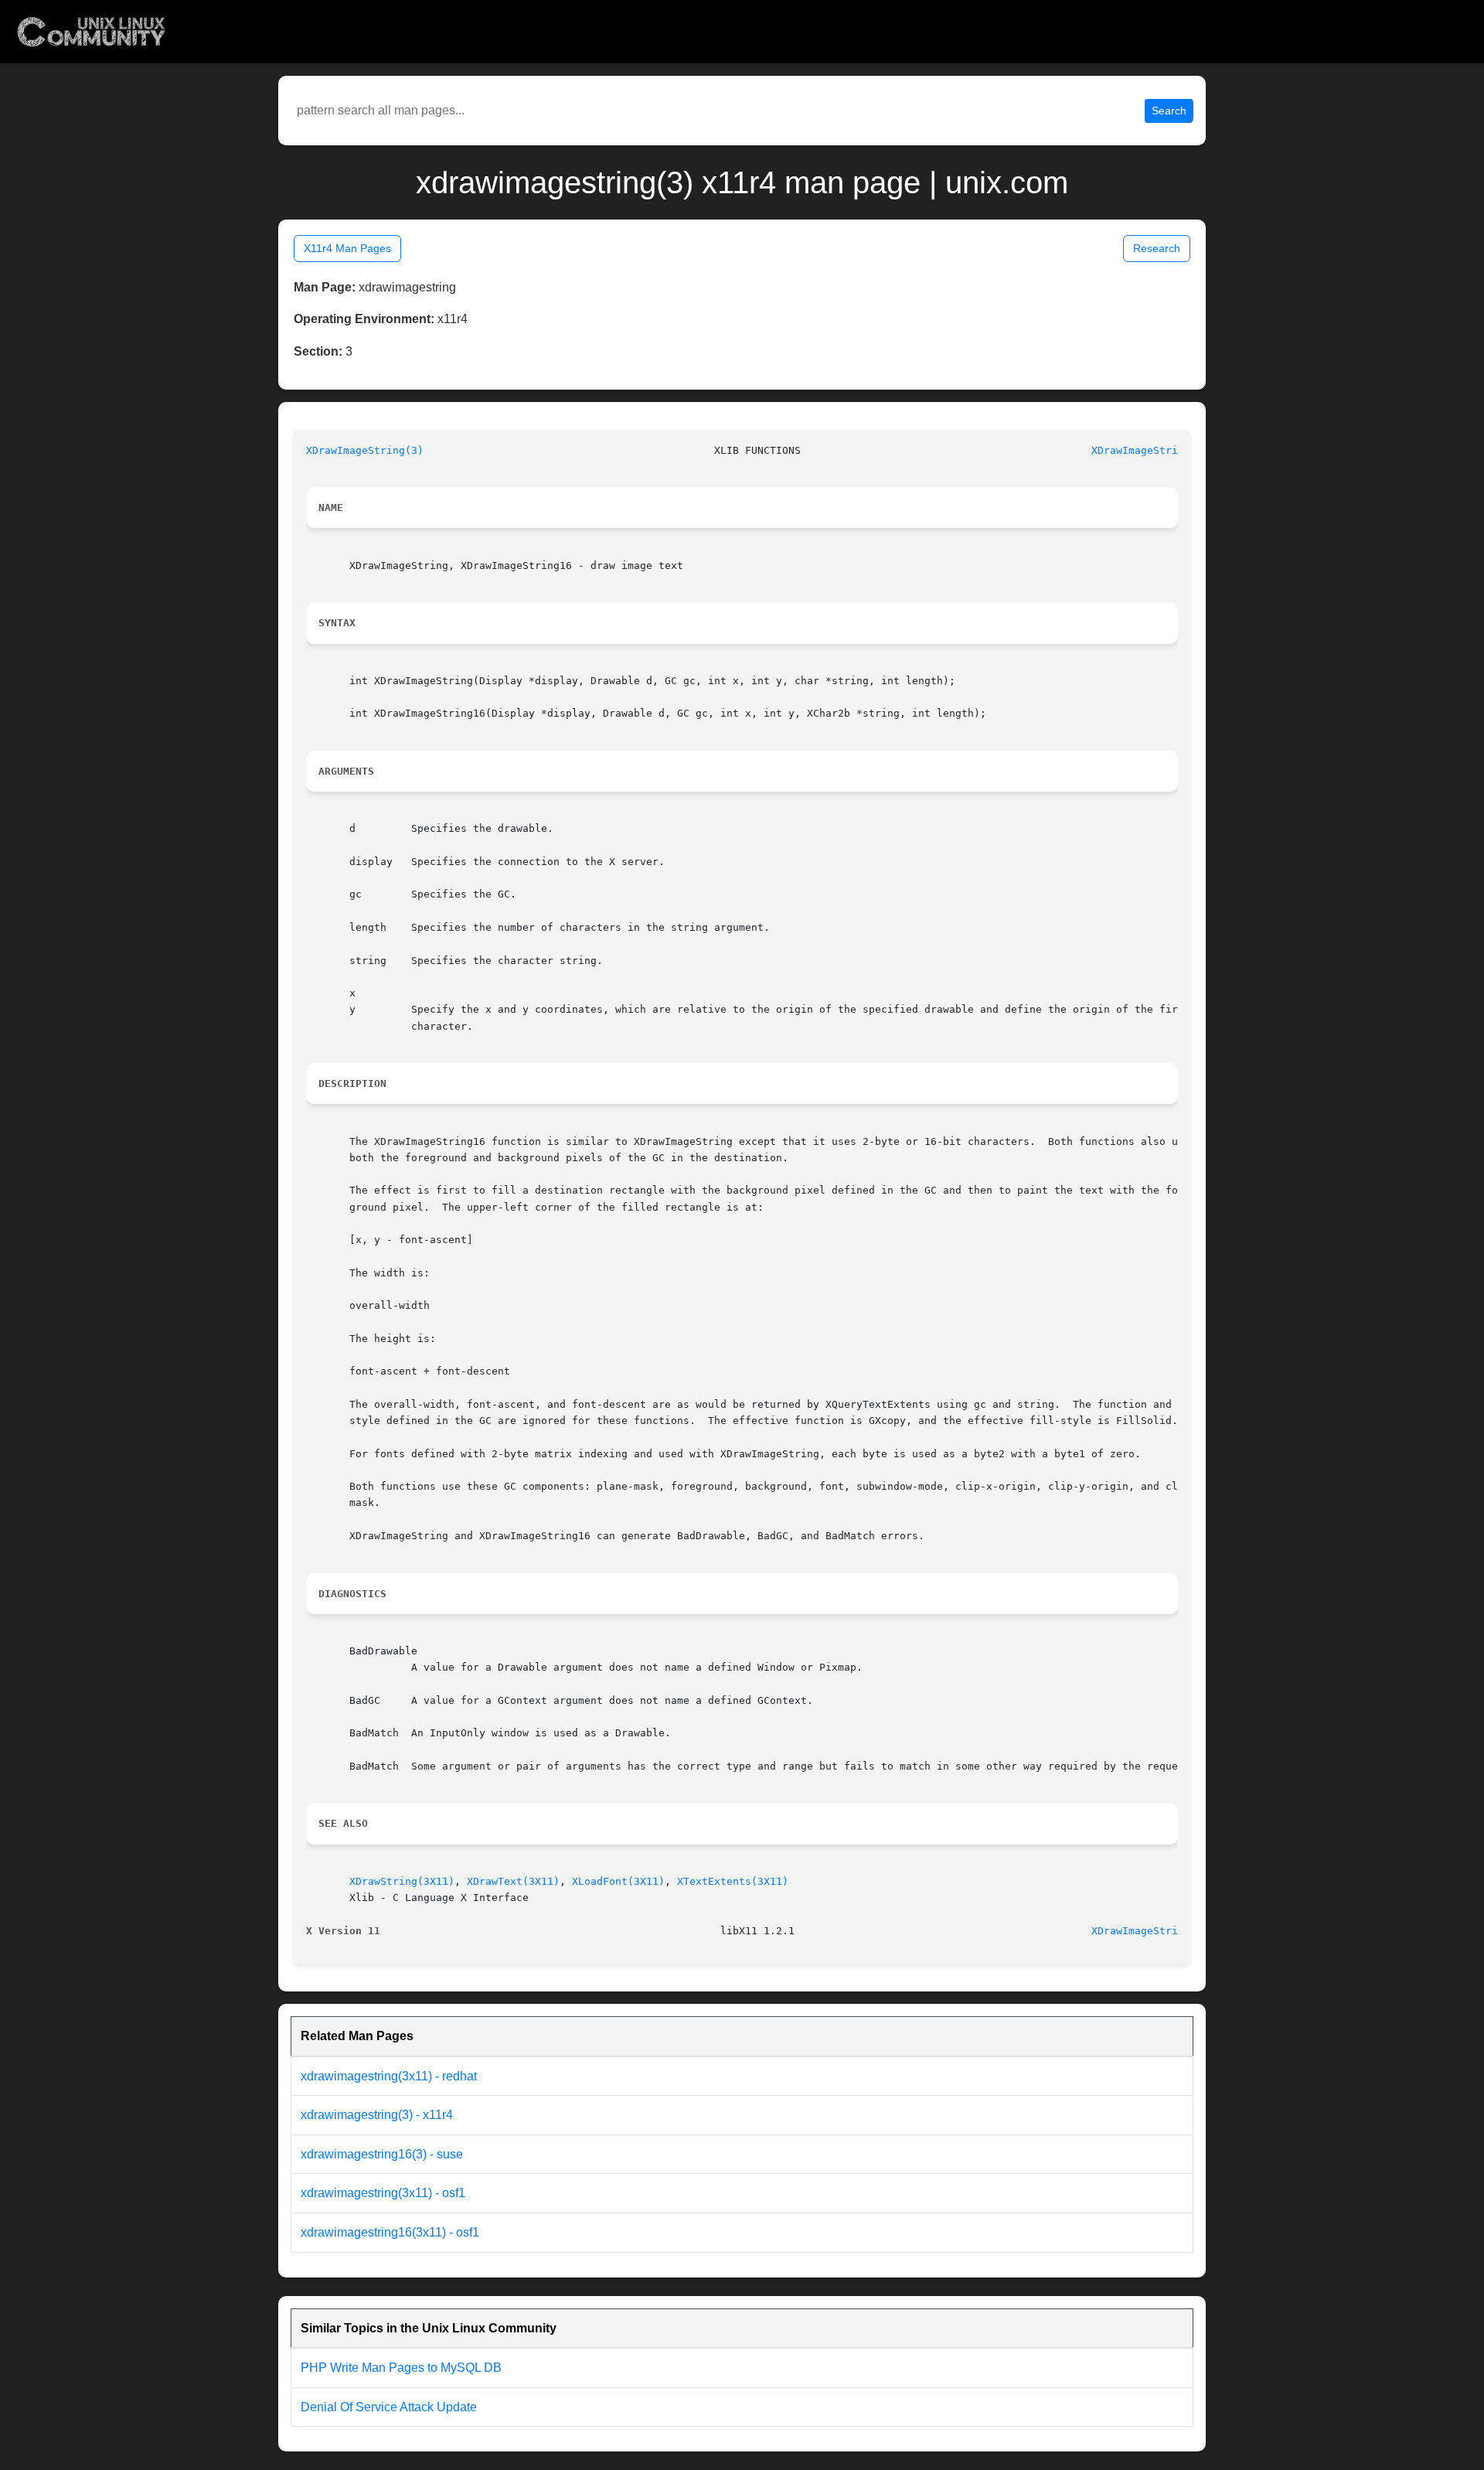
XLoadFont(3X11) (618, 1881)
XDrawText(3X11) (513, 1881)
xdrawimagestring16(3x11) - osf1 (390, 2232)
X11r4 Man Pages (347, 248)
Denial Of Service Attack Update (389, 2407)
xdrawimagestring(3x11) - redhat (389, 2076)
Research (1157, 248)
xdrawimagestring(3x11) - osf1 (383, 2193)
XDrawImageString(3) (365, 450)
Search (1169, 111)
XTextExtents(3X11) (733, 1881)
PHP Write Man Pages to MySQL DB (401, 2368)
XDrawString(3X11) (402, 1881)
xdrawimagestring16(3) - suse (382, 2154)
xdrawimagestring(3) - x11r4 (377, 2115)
